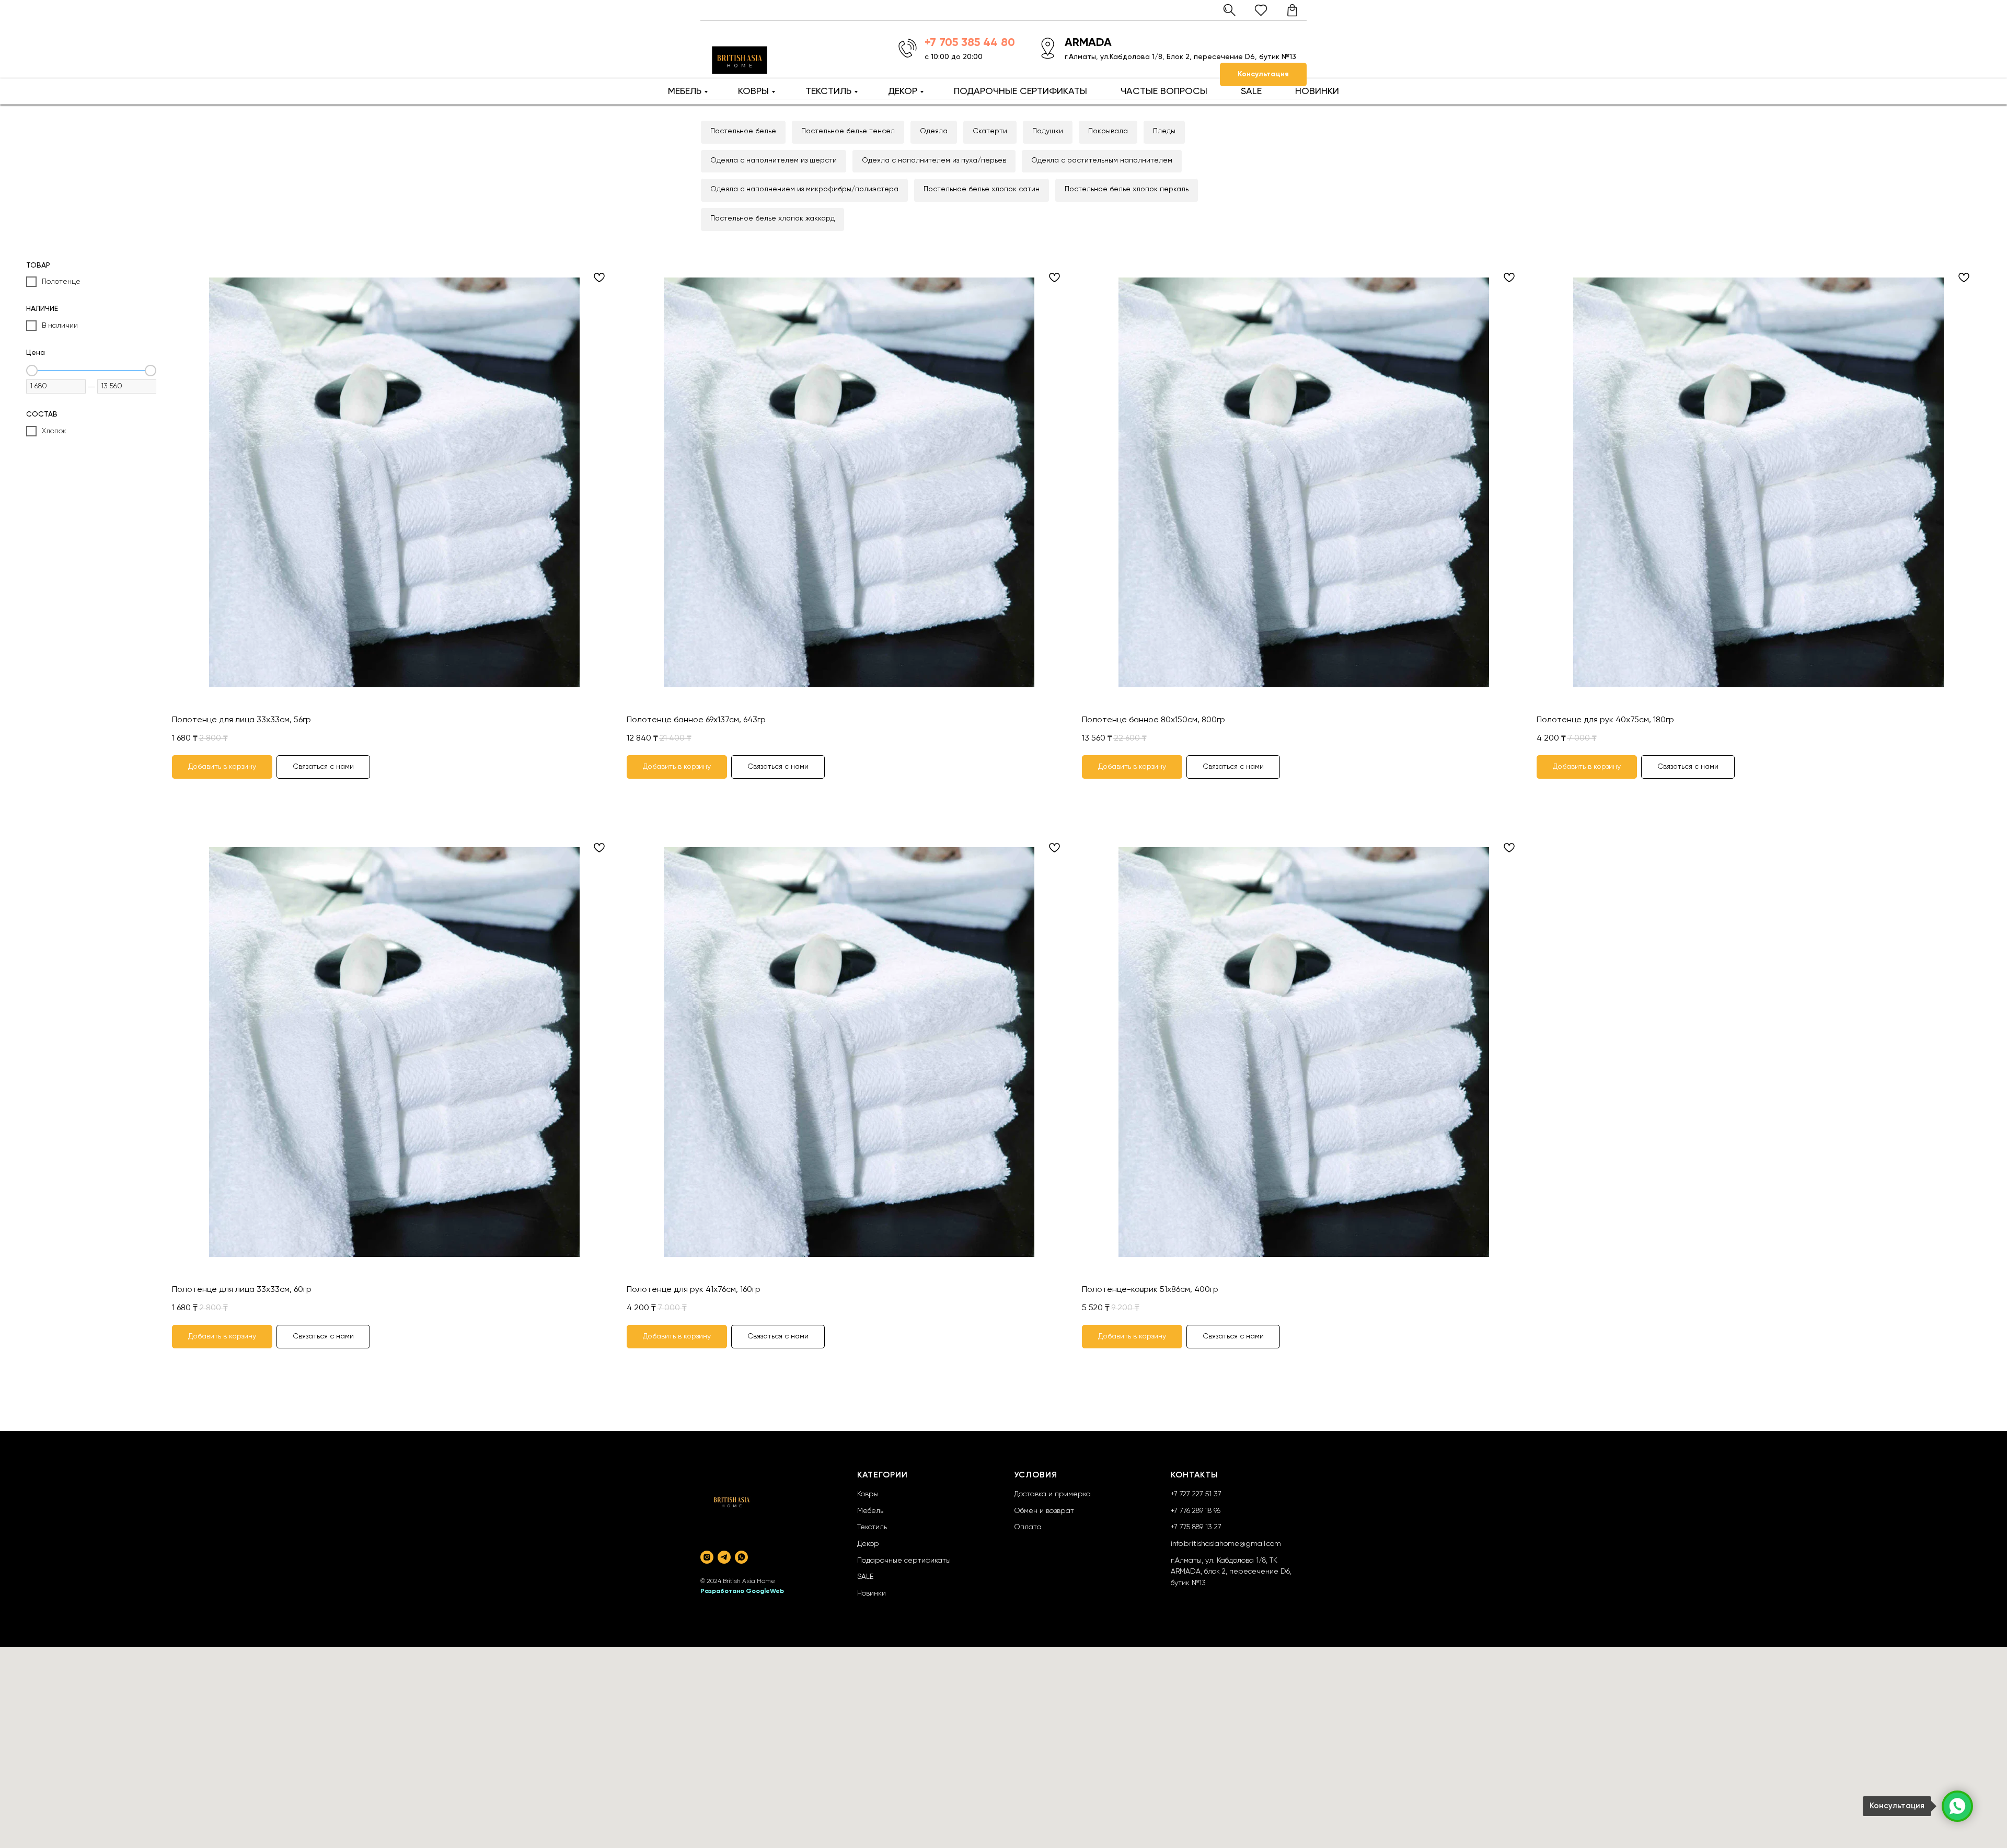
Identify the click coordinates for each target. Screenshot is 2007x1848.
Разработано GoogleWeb (742, 1591)
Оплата (1028, 1527)
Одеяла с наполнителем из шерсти (774, 160)
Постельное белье (743, 131)
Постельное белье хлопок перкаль (1127, 189)
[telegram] (724, 1557)
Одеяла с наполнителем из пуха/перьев (934, 160)
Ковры (868, 1494)
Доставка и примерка (1052, 1494)
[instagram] (707, 1557)
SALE (1251, 91)
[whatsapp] (741, 1557)
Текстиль (872, 1527)
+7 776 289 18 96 (1196, 1511)
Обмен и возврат (1044, 1511)
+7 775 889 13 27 (1196, 1527)
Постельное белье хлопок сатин (982, 189)
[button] (1263, 74)
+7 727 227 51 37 (1196, 1494)
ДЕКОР (903, 91)
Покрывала (1108, 131)
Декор (868, 1544)
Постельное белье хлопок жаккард (772, 218)
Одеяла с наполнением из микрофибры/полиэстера (804, 189)
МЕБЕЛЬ (685, 91)
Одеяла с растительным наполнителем (1102, 160)
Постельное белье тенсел (848, 131)
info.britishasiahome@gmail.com (1226, 1544)
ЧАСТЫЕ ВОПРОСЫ (1164, 91)
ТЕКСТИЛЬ (828, 91)
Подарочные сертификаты (904, 1561)
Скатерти (990, 131)
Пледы (1164, 131)
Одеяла (934, 131)
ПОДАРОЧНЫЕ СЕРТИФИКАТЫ (1020, 91)
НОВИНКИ (1317, 91)
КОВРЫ (753, 91)
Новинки (872, 1593)
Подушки (1048, 131)
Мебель (870, 1511)
